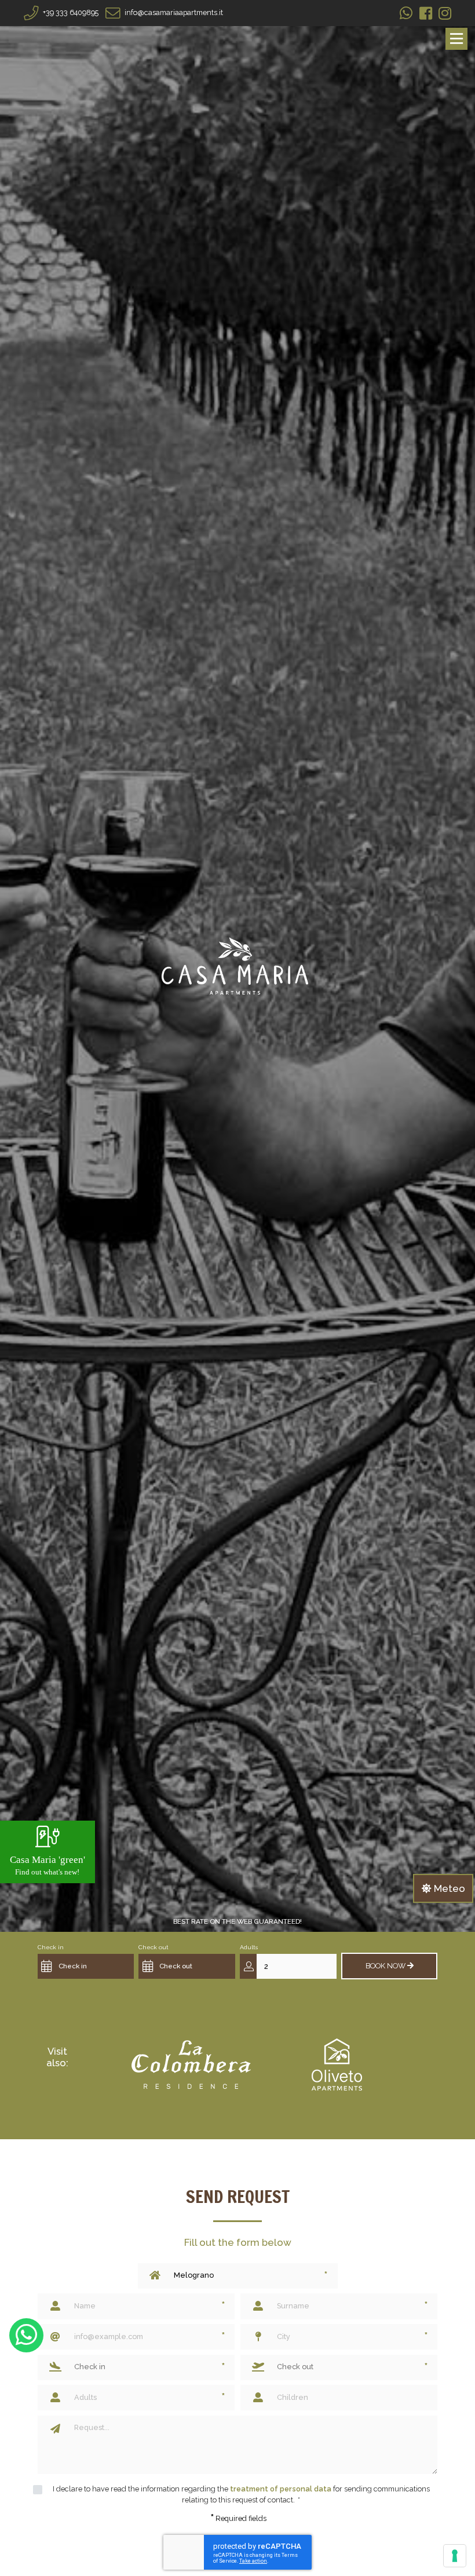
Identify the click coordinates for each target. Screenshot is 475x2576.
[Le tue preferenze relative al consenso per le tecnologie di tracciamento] (455, 2556)
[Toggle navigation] (456, 39)
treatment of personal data (281, 2489)
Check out (154, 1947)
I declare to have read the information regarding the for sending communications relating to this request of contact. (241, 2494)
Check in (51, 1947)
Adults (249, 1947)
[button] (94, 1966)
